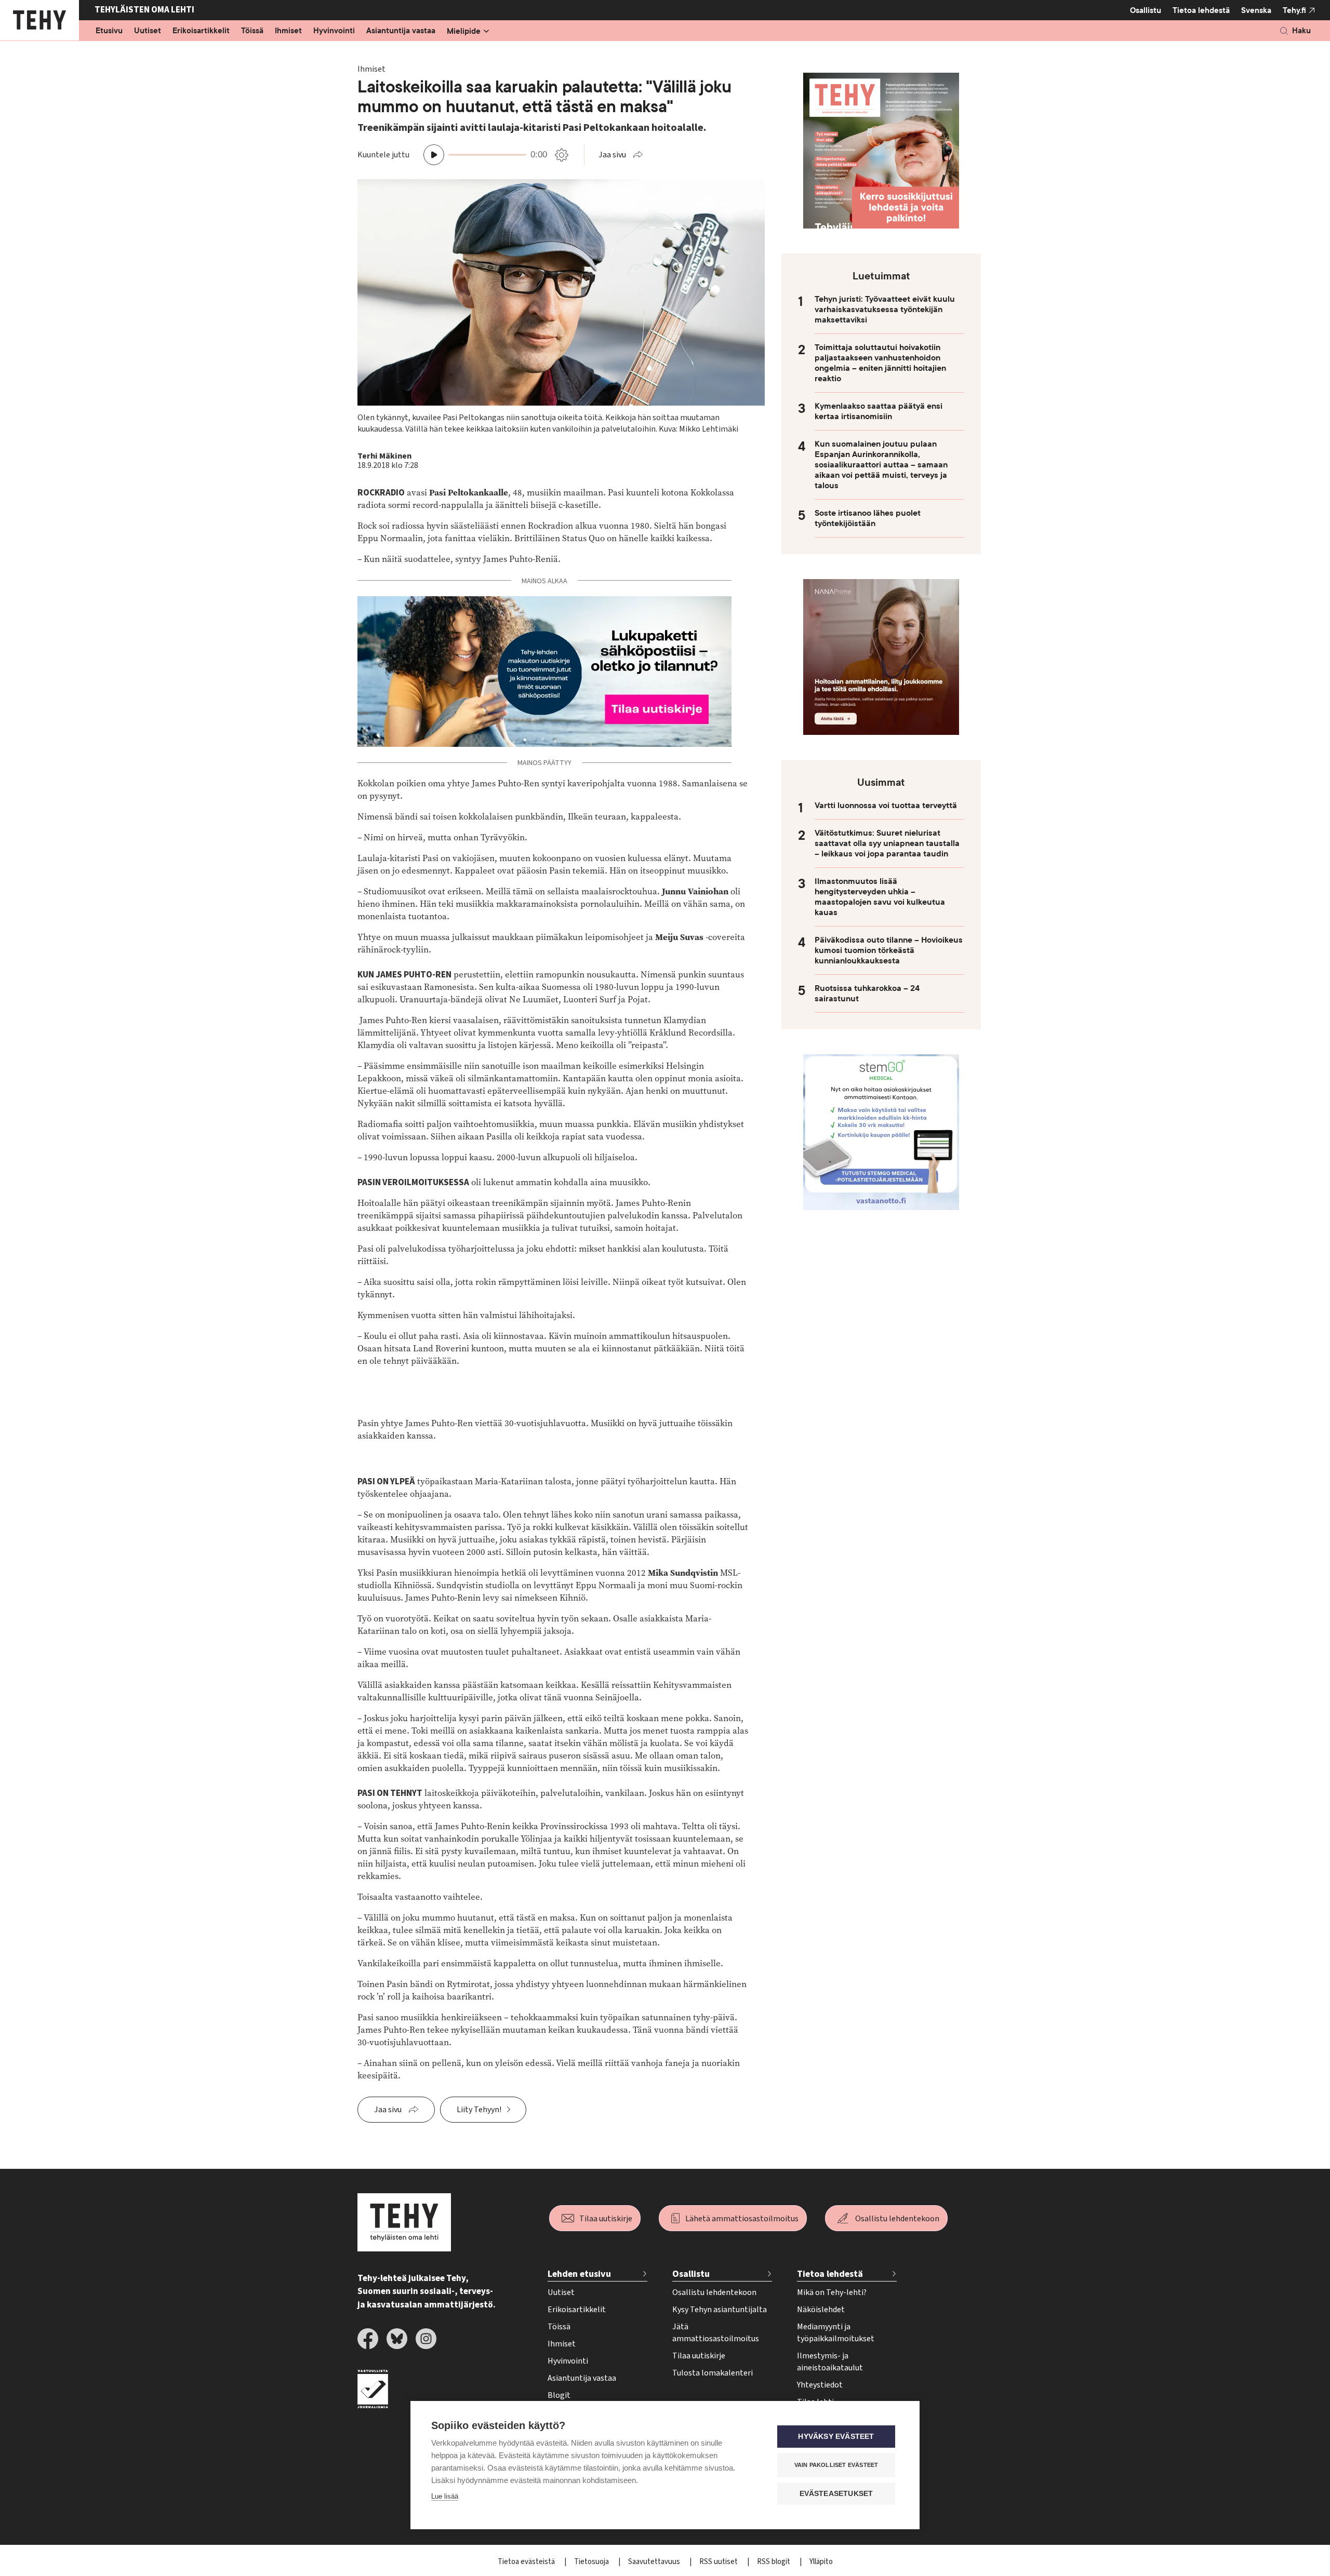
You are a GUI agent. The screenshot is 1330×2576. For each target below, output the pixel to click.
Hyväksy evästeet (836, 2437)
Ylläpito (821, 2562)
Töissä (252, 31)
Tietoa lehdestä (1201, 10)
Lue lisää (445, 2496)
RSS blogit (774, 2562)
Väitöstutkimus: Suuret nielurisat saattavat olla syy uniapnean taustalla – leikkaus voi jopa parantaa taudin (887, 843)
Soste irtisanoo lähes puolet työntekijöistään (868, 518)
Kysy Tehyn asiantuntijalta (720, 2310)
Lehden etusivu (579, 2274)
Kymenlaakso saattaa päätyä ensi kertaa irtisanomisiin (879, 411)
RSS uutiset (719, 2562)
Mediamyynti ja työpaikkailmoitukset (836, 2333)
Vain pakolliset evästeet (836, 2465)
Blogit (559, 2395)
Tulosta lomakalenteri (713, 2373)
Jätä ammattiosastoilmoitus (716, 2333)
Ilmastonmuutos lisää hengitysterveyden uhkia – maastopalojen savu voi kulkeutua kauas (880, 897)
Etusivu (109, 31)
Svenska (1256, 10)
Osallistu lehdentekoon (897, 2219)
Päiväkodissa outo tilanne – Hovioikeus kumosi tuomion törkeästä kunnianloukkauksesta (889, 950)
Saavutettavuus (655, 2562)
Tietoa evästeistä (527, 2562)
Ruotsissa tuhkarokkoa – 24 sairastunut (867, 994)
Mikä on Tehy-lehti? (832, 2292)
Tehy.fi (1294, 10)
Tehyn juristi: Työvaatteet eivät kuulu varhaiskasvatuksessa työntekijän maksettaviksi (885, 310)
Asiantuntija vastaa (401, 31)
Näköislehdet (821, 2310)
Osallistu (1146, 10)
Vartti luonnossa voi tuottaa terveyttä (886, 806)
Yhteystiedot (820, 2385)
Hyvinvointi (334, 31)
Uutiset (148, 31)
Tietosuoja (592, 2562)
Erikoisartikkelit (201, 31)
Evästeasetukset (836, 2494)
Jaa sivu (612, 155)
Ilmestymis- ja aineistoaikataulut (830, 2362)
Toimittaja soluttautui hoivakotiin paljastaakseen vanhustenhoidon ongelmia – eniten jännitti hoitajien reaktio (880, 363)
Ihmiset (288, 31)
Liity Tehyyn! (479, 2110)
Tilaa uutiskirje (606, 2219)
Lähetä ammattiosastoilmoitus (742, 2219)
